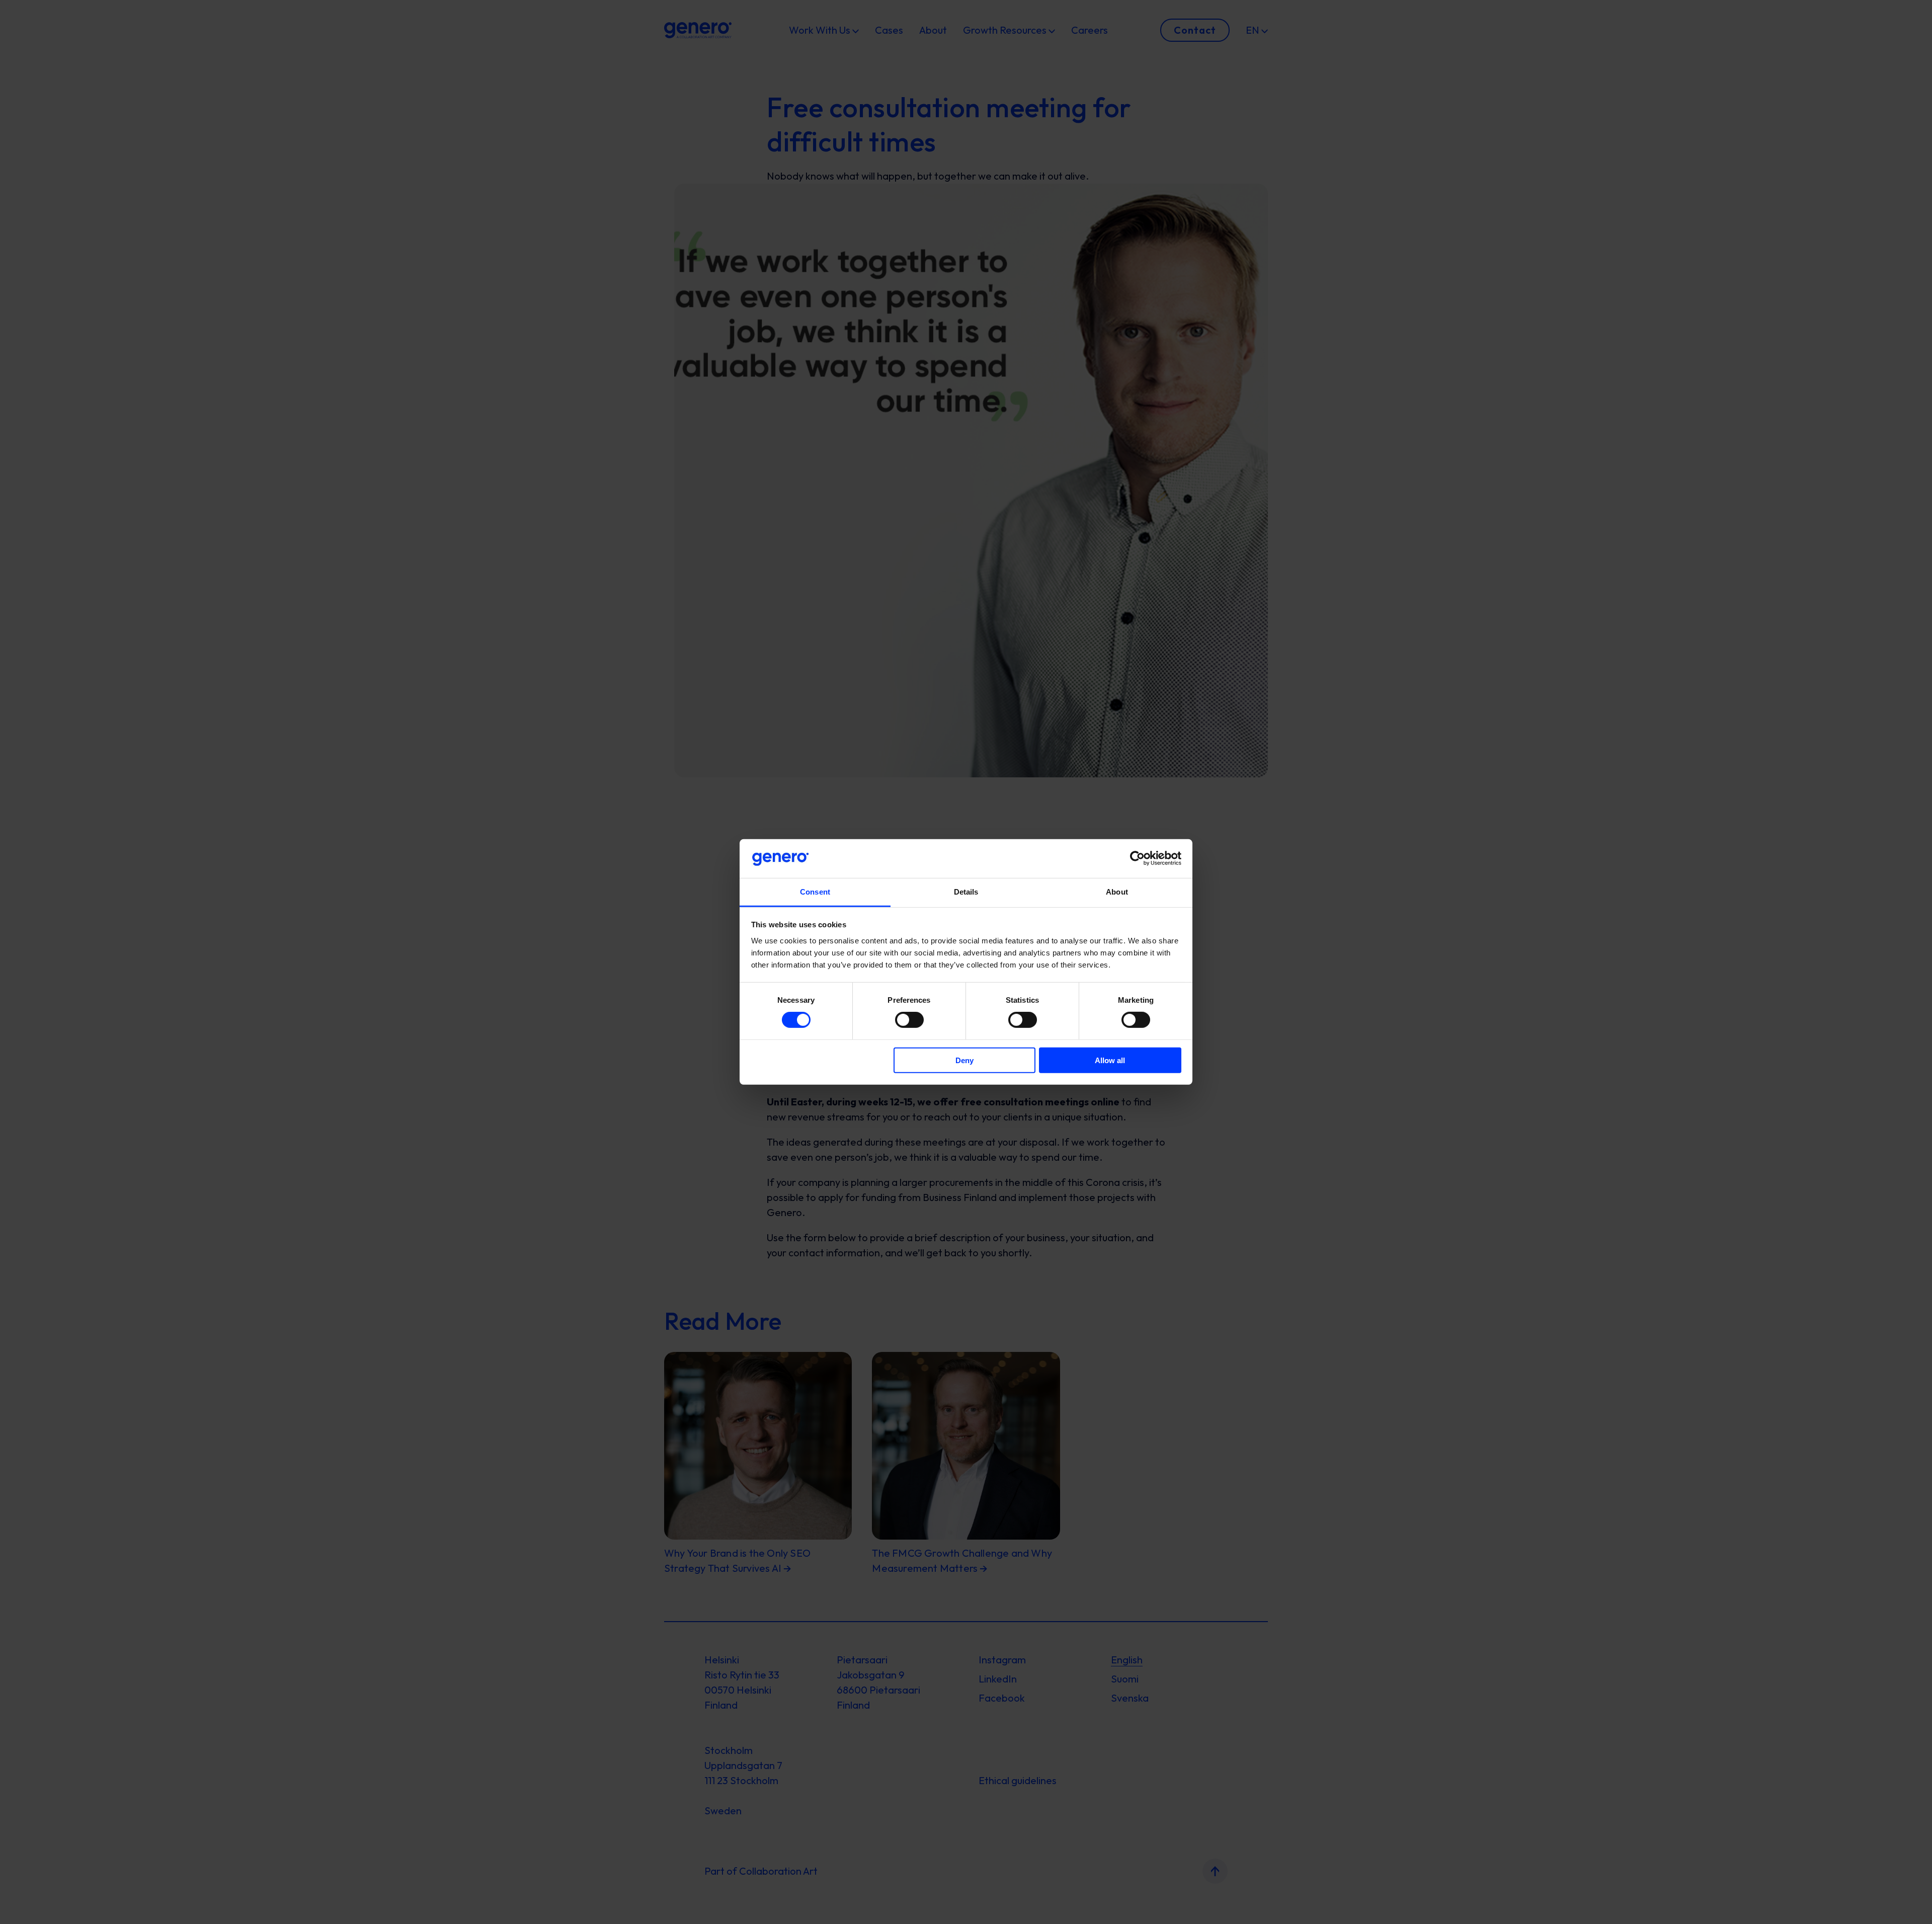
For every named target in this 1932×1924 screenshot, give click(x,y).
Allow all (1110, 1060)
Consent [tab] (815, 892)
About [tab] (1117, 892)
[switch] (909, 1020)
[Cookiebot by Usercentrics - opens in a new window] (1137, 858)
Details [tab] (966, 892)
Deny (964, 1060)
